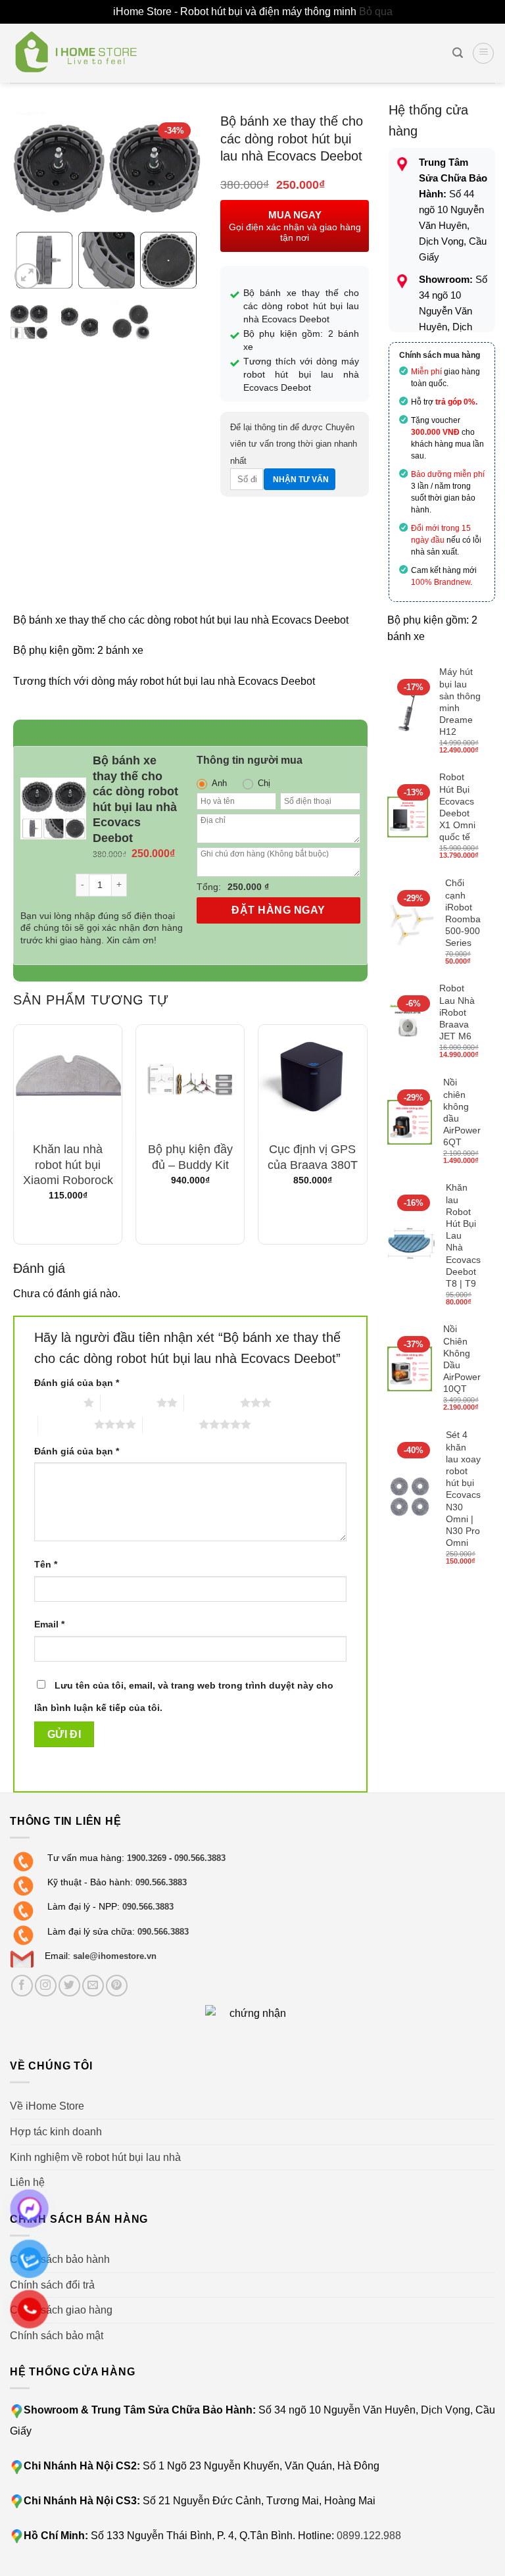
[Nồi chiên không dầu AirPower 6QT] (410, 1123)
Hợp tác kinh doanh (56, 2132)
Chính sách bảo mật (57, 2336)
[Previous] (30, 202)
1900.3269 (147, 1858)
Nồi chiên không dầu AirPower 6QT (462, 1112)
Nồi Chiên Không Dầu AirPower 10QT (462, 1359)
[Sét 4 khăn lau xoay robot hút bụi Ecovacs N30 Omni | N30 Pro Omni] (411, 1499)
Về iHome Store (47, 2106)
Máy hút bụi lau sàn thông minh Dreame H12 (460, 702)
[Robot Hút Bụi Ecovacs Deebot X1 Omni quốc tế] (408, 817)
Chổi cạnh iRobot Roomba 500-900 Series (463, 913)
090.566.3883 (200, 1858)
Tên (46, 1564)
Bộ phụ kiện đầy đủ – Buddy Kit (190, 1157)
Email (49, 1624)
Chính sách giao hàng (61, 2310)
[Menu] (483, 53)
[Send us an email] (93, 1986)
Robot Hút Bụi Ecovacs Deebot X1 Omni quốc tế (457, 807)
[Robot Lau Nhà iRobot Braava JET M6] (408, 1023)
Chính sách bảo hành (60, 2259)
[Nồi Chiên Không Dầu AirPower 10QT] (410, 1369)
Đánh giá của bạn (77, 1383)
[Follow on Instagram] (46, 1986)
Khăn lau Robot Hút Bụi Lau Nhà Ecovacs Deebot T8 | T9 (463, 1235)
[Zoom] (27, 276)
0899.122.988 (369, 2536)
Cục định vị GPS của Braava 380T (313, 1157)
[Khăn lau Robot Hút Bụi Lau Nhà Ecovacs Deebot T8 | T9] (411, 1246)
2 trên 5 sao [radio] (129, 1402)
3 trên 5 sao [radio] (212, 1402)
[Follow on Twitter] (69, 1986)
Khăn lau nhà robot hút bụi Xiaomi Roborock (68, 1165)
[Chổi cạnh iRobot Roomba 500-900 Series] (411, 923)
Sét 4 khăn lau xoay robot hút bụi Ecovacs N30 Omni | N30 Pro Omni (463, 1489)
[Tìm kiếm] (458, 53)
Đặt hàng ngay (278, 910)
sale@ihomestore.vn (115, 1956)
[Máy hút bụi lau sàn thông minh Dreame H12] (408, 712)
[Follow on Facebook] (22, 1986)
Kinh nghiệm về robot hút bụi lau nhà (95, 2157)
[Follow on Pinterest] (117, 1986)
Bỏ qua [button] (376, 12)
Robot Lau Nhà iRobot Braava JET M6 (457, 1012)
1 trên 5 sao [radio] (56, 1402)
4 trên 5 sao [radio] (66, 1424)
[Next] (180, 202)
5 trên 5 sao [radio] (171, 1424)
